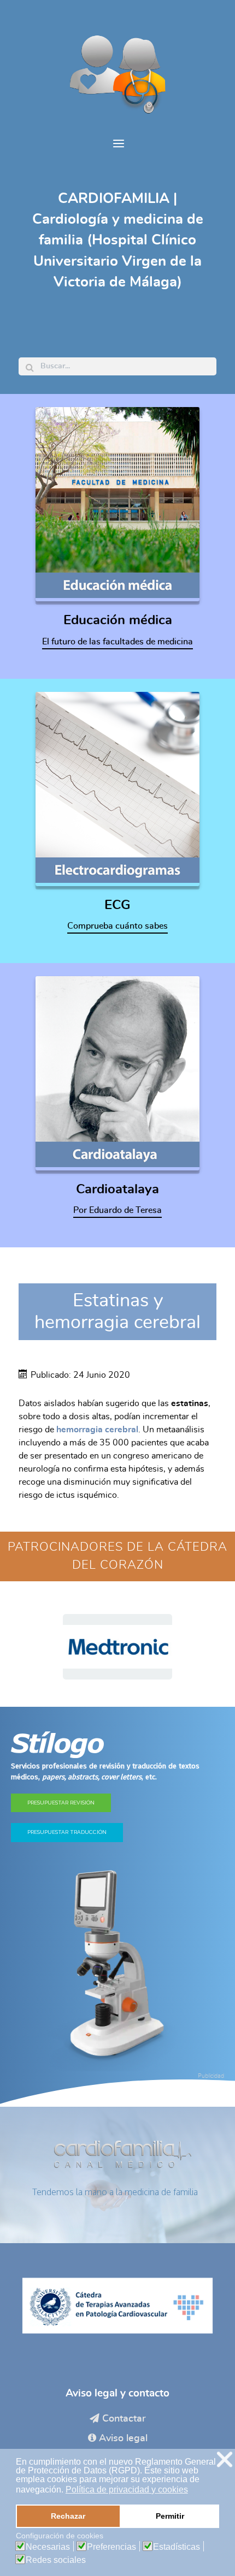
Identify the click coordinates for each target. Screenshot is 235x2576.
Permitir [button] (170, 2516)
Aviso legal (123, 2438)
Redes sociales (56, 2560)
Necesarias (48, 2547)
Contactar (124, 2419)
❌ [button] (225, 2460)
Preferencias (111, 2547)
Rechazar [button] (68, 2516)
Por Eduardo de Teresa (117, 1210)
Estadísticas (177, 2547)
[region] (117, 1647)
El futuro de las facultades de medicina (117, 642)
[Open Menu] (117, 144)
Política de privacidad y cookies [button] (127, 2490)
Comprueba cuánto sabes (117, 926)
